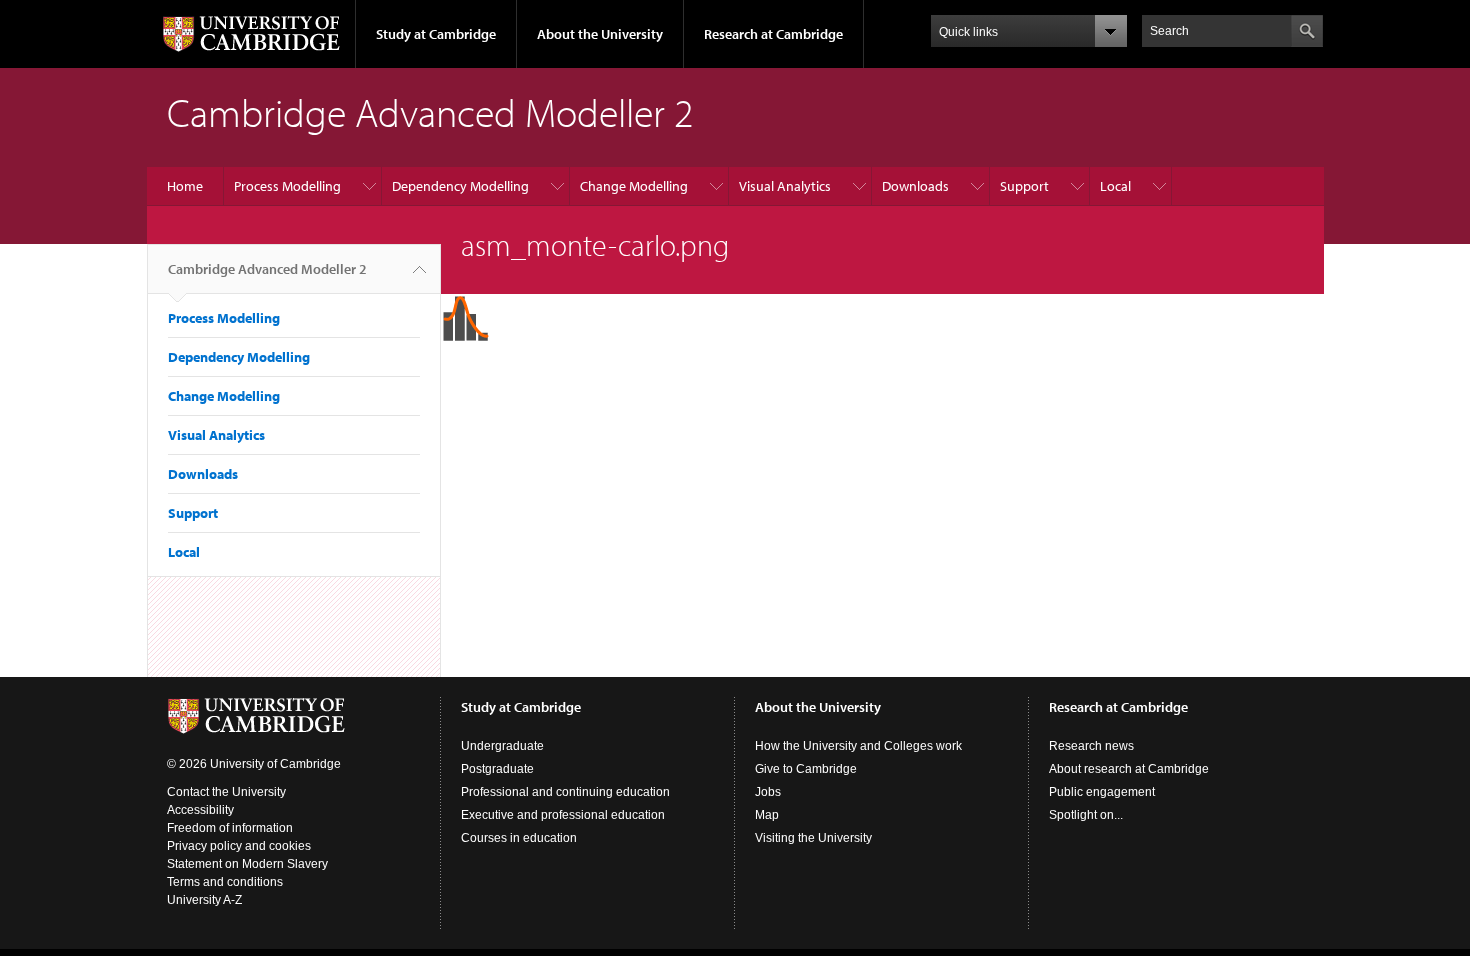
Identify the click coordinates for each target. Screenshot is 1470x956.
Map (767, 815)
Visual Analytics (785, 186)
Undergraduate (502, 746)
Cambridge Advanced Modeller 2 (267, 269)
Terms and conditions (225, 882)
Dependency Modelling (460, 186)
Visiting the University (813, 838)
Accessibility (200, 810)
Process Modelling (287, 186)
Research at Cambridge (773, 34)
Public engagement (1102, 792)
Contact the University (226, 792)
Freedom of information (230, 828)
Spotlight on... (1086, 815)
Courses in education (519, 838)
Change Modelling (634, 186)
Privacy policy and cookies (239, 846)
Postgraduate (497, 769)
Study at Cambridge (436, 34)
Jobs (768, 792)
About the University (600, 34)
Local (1115, 186)
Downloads (915, 186)
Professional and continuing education (565, 792)
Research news (1091, 746)
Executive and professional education (563, 815)
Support (1024, 186)
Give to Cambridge (806, 769)
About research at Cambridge (1129, 769)
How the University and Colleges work (858, 746)
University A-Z (204, 900)
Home (185, 186)
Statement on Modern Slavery (247, 864)
